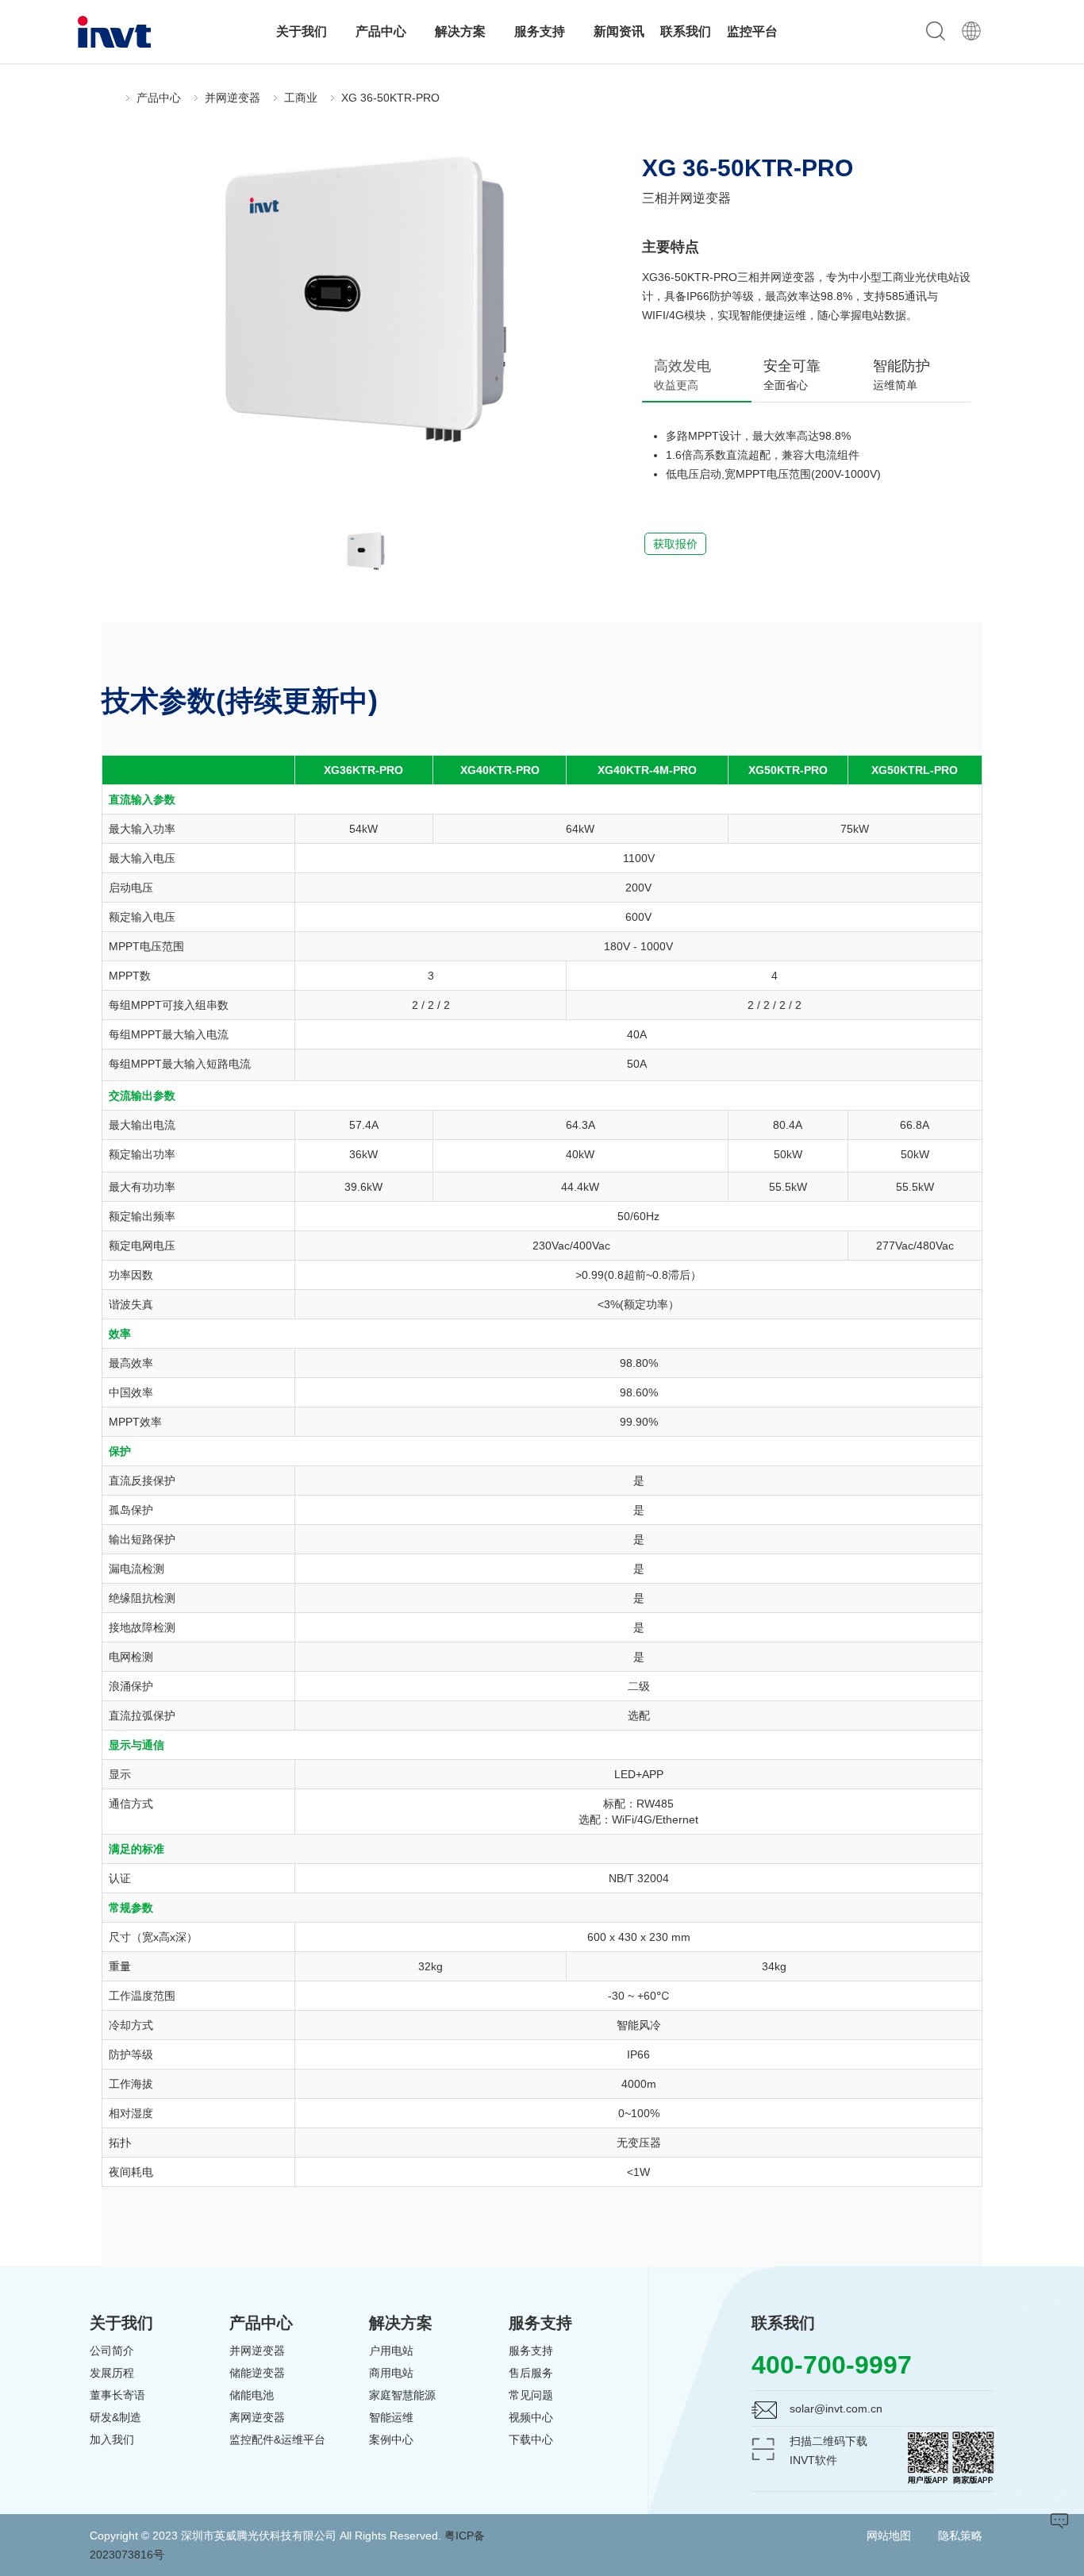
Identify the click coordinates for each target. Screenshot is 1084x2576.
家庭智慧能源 (402, 2395)
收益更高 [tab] (682, 375)
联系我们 (686, 31)
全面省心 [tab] (792, 375)
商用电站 (391, 2373)
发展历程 (112, 2373)
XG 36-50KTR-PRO (390, 98)
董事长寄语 (117, 2395)
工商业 (301, 98)
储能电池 (252, 2395)
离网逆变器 (257, 2417)
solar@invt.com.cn (836, 2409)
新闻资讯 (619, 31)
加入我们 (112, 2439)
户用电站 (391, 2351)
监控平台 (752, 31)
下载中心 (531, 2439)
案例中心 (391, 2439)
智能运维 (391, 2417)
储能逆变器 (257, 2373)
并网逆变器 (233, 98)
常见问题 (531, 2395)
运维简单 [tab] (901, 375)
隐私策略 (960, 2536)
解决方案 (462, 31)
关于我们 (303, 31)
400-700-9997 (832, 2365)
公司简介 (112, 2351)
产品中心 (382, 31)
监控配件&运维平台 (277, 2439)
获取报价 (675, 544)
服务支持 (541, 31)
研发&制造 (115, 2417)
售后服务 (531, 2373)
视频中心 (531, 2417)
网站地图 (889, 2536)
